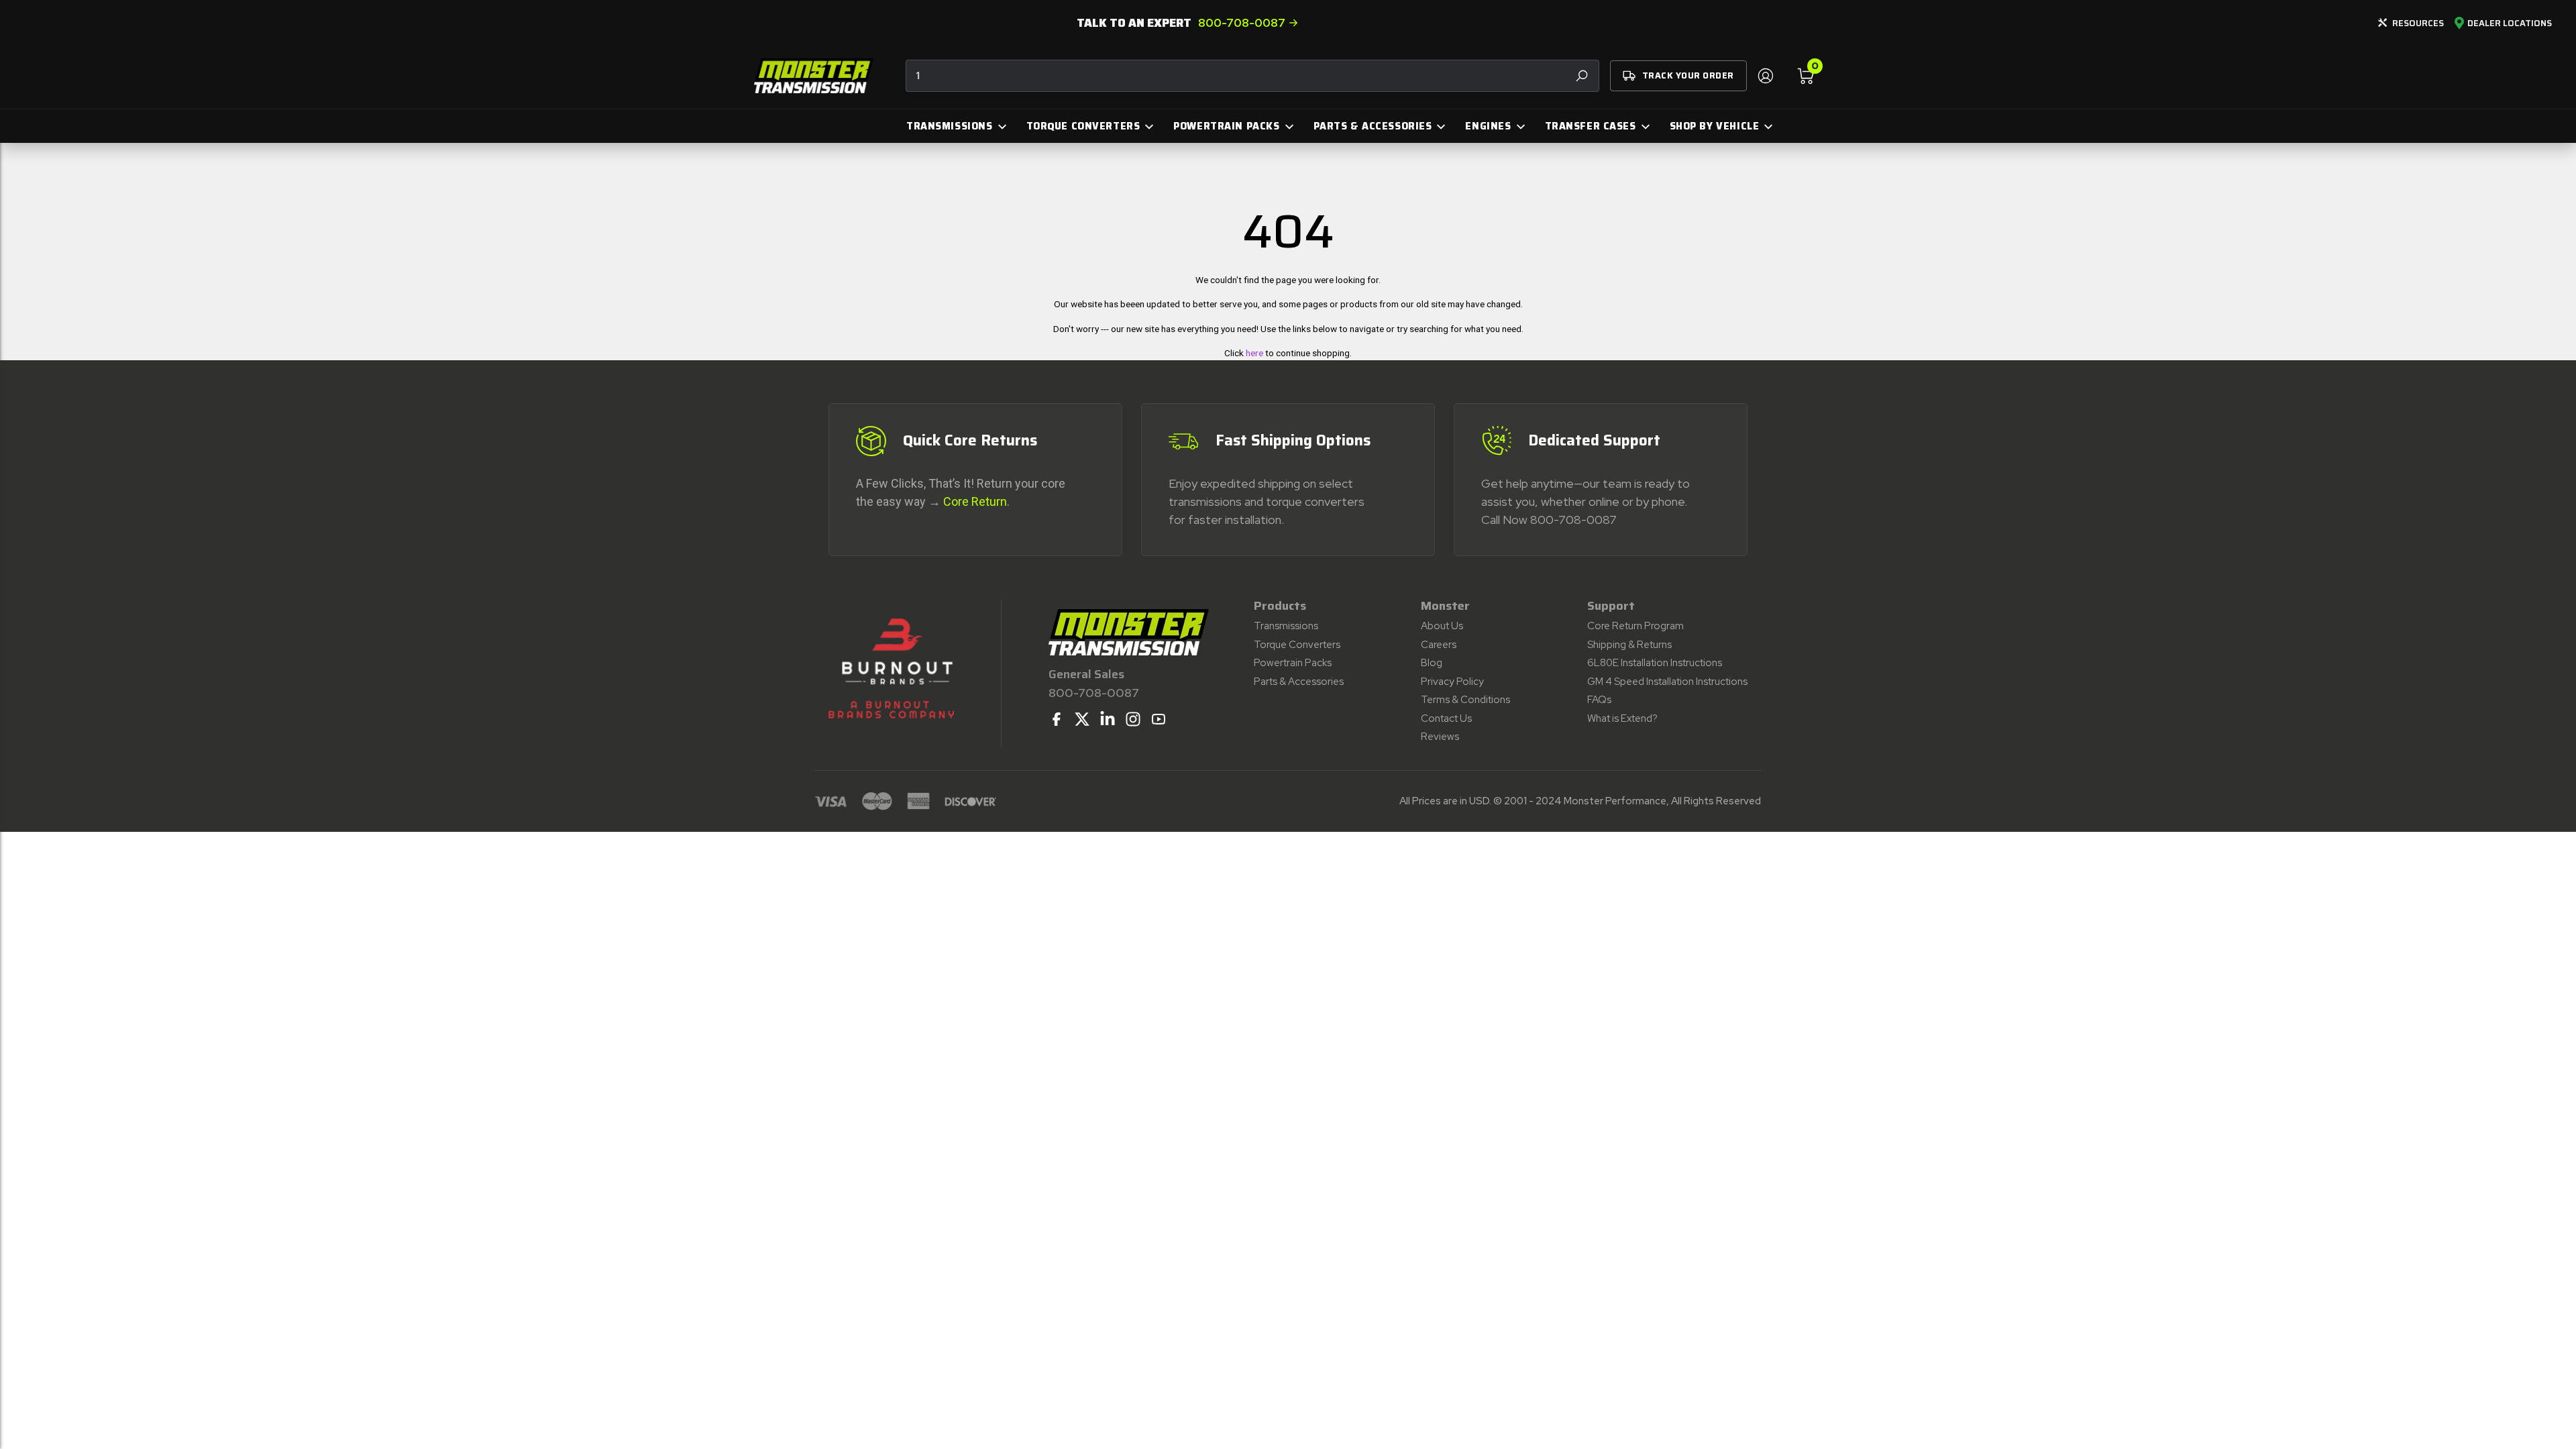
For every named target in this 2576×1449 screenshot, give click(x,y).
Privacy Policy (1452, 682)
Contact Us (1446, 718)
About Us (1442, 626)
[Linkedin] (1108, 719)
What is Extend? (1622, 718)
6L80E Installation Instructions (1655, 663)
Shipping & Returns (1629, 645)
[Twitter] (1082, 719)
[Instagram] (1133, 719)
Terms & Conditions (1465, 700)
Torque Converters (1297, 645)
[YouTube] (1159, 719)
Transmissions (1286, 626)
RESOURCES (2418, 23)
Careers (1439, 645)
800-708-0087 (1242, 23)
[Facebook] (1057, 719)
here (1254, 353)
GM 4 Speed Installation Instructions (1667, 682)
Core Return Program (1635, 626)
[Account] (1765, 76)
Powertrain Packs (1293, 663)
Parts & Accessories (1299, 682)
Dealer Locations (2510, 23)
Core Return (975, 501)
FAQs (1599, 700)
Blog (1432, 663)
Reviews (1440, 737)
